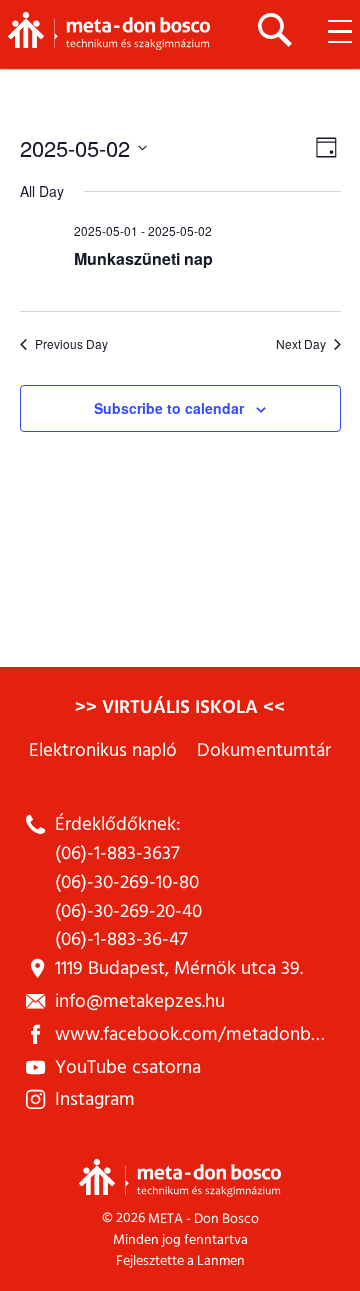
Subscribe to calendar (169, 408)
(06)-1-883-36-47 (121, 939)
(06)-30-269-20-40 (128, 911)
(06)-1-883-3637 (117, 853)
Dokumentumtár (264, 750)
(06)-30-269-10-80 (127, 882)
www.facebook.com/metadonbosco (202, 1034)
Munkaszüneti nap (143, 258)
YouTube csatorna (128, 1067)
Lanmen (221, 1260)
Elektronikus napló (103, 750)
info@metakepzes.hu (140, 1001)
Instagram (95, 1099)
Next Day (301, 344)
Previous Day (71, 344)
